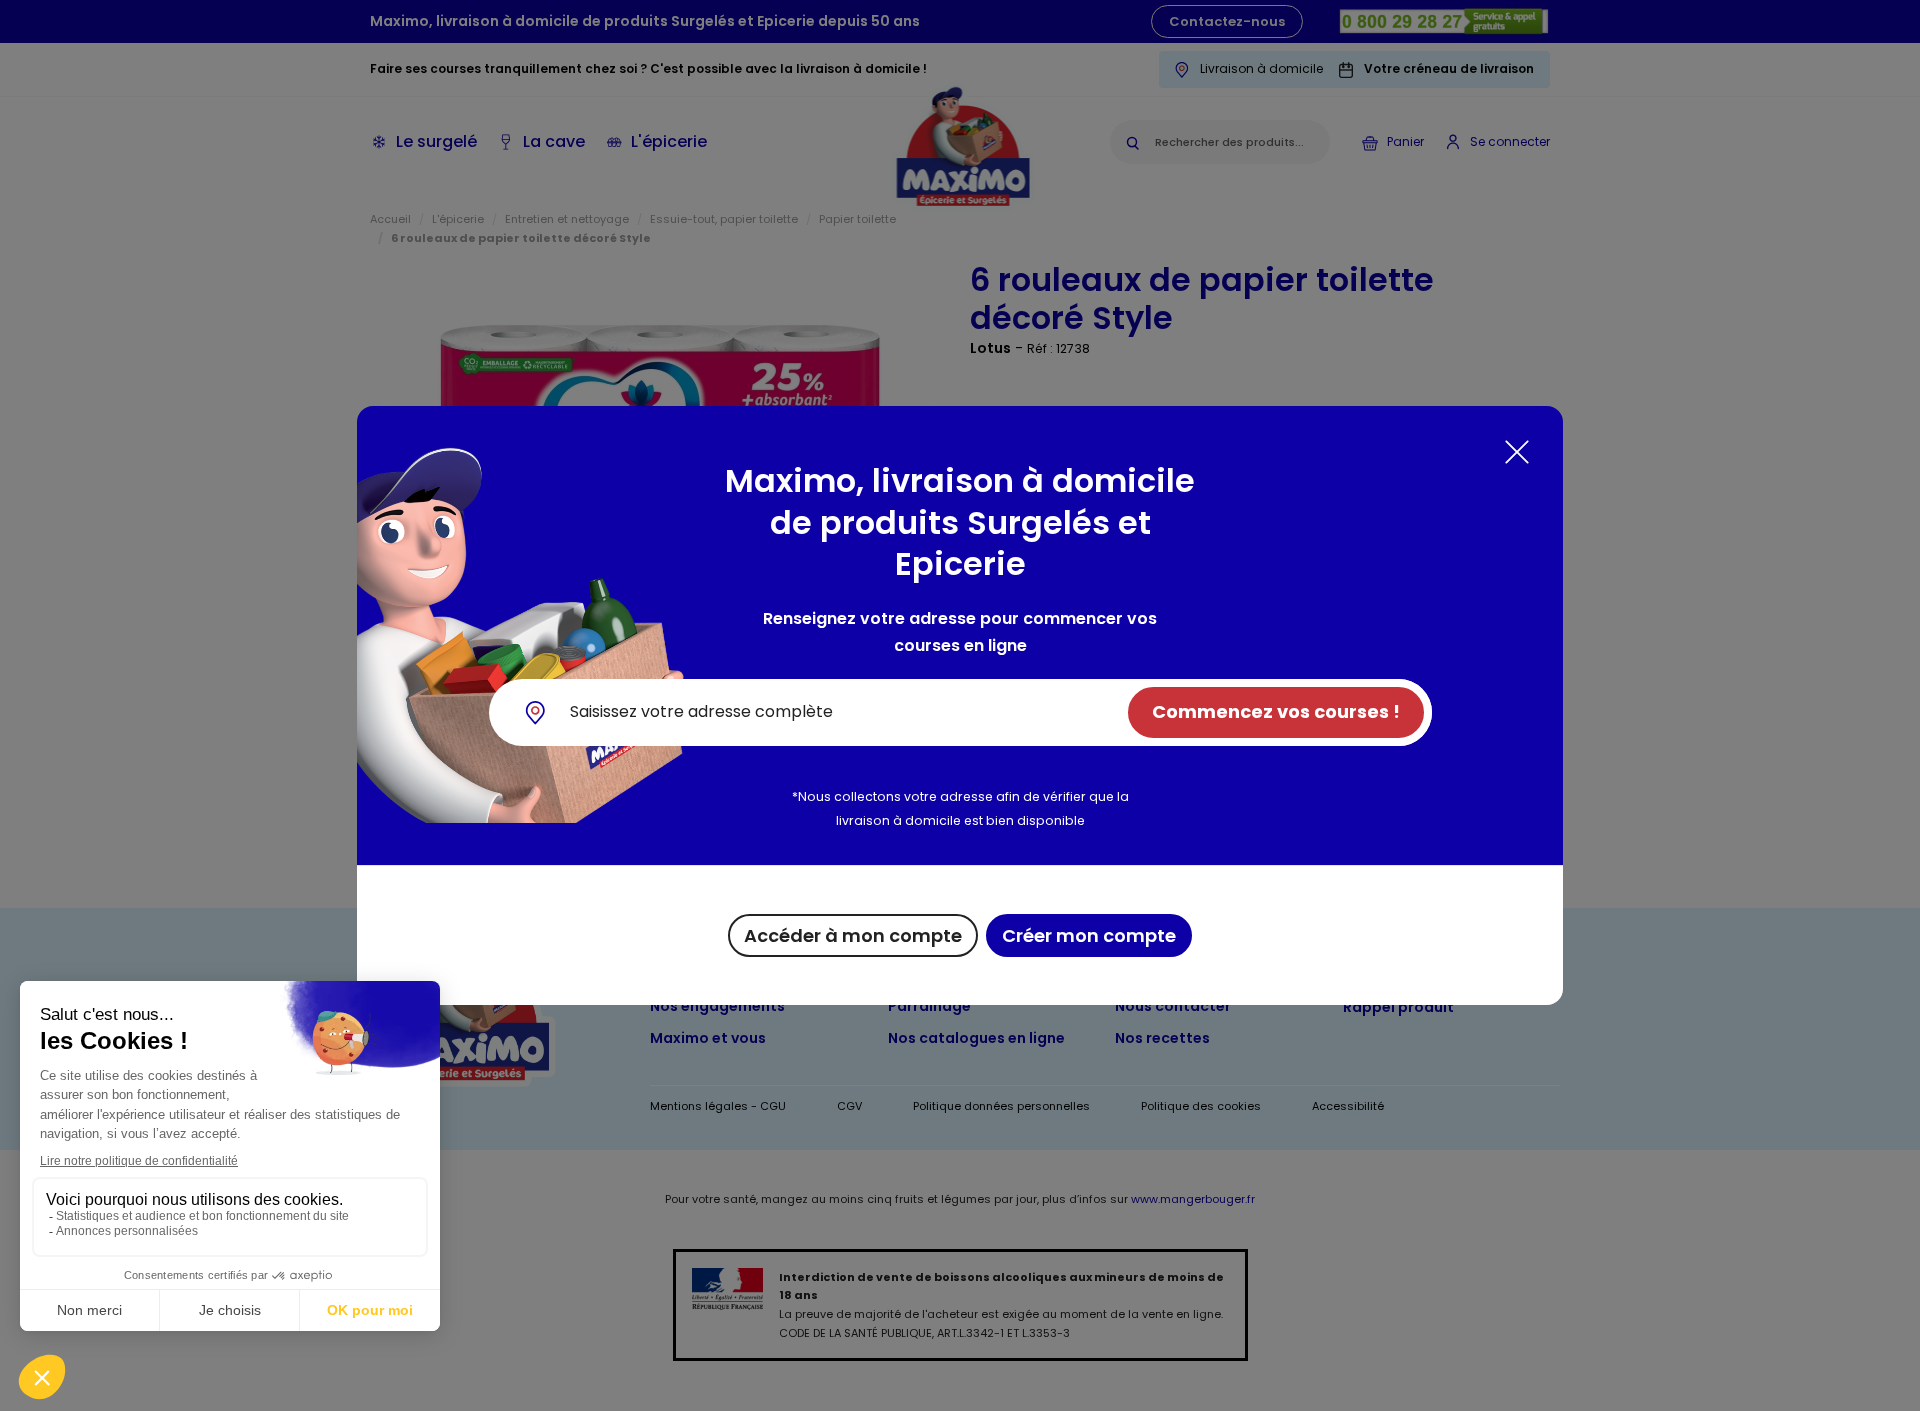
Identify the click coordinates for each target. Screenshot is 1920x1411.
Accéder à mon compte (853, 935)
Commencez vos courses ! (1276, 711)
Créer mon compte (1089, 935)
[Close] (1517, 452)
